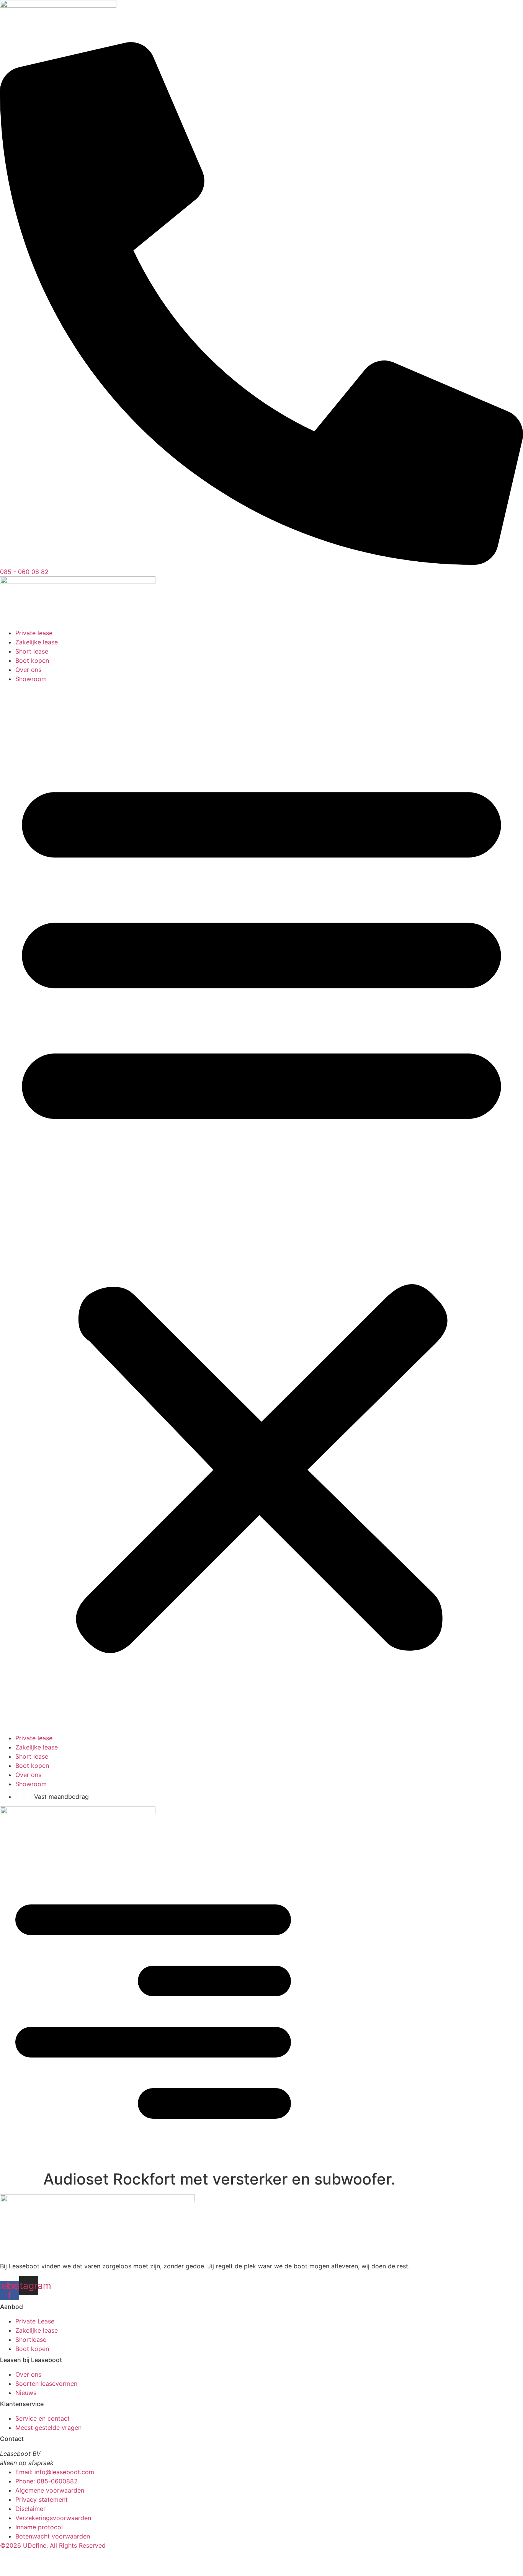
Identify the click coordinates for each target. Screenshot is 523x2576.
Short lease (32, 651)
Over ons (28, 670)
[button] (261, 1208)
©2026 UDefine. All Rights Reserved (53, 2545)
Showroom (31, 679)
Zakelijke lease (37, 642)
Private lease (34, 633)
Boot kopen (32, 660)
